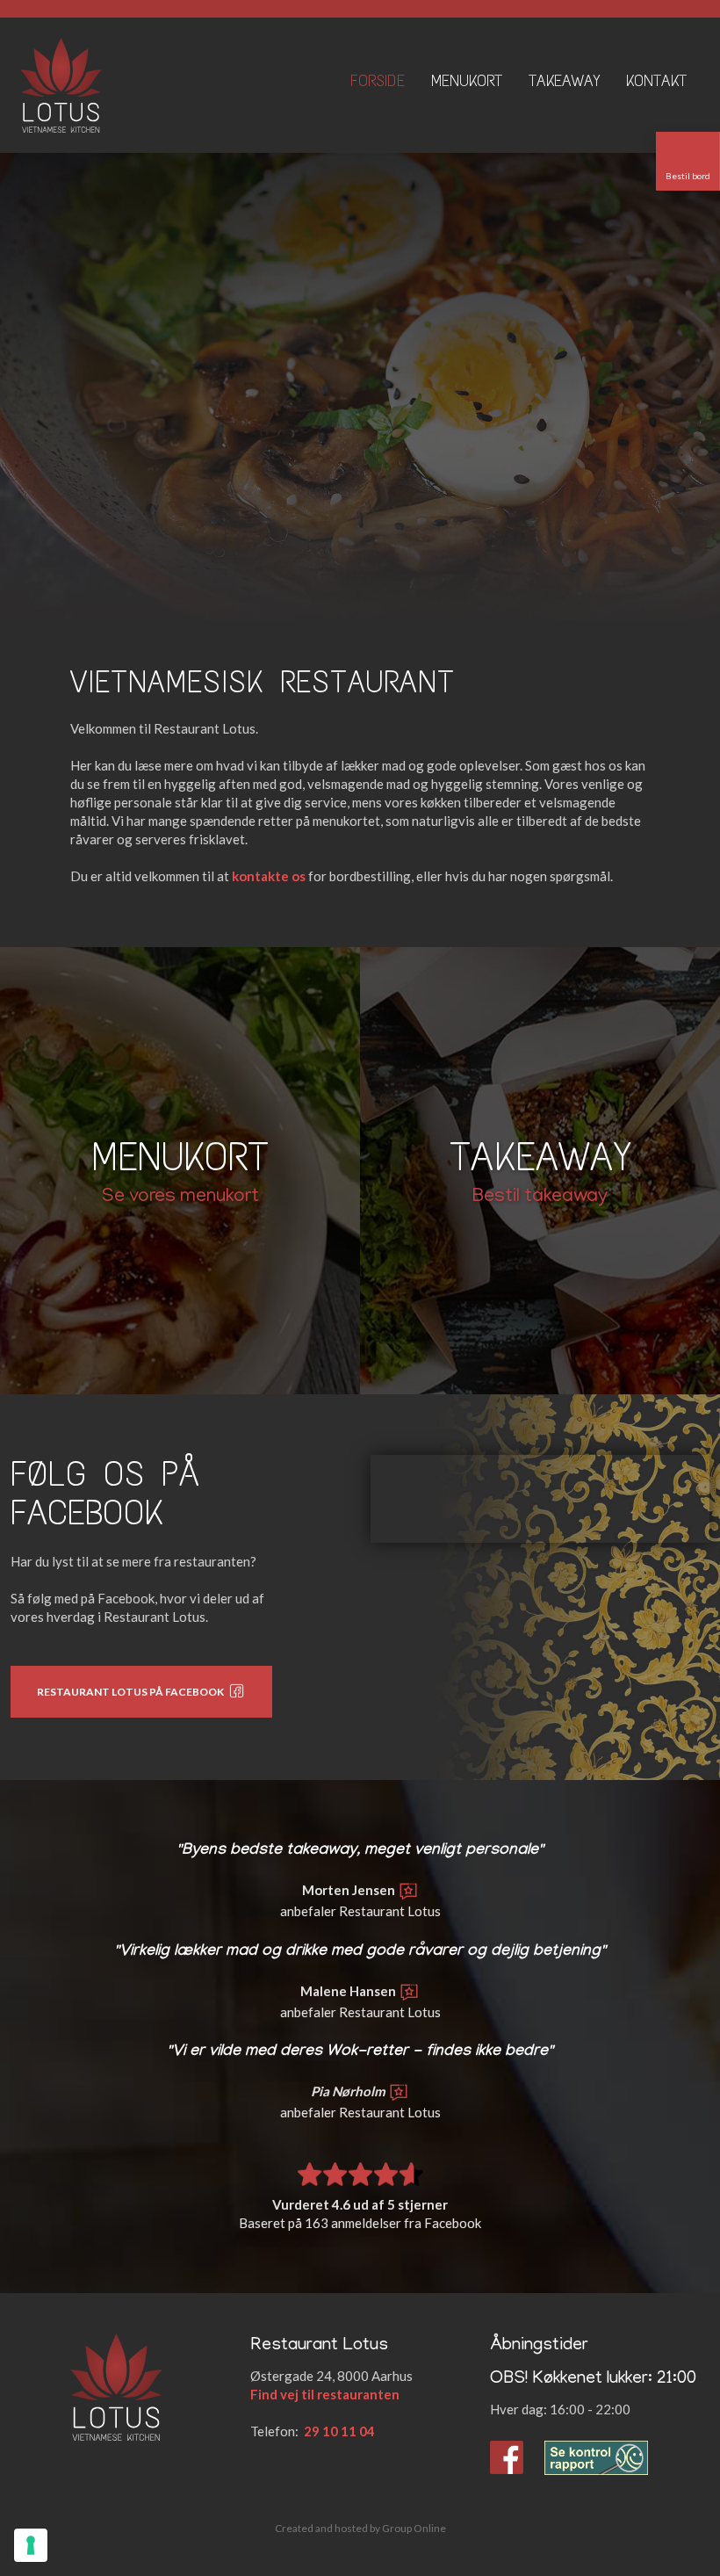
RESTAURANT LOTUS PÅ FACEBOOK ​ (132, 1692)
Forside (378, 81)
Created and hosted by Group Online (360, 2528)
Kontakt (656, 81)
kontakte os (269, 876)
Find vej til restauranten (325, 2394)
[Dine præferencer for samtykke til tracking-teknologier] (31, 2545)
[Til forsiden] (61, 85)
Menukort (467, 81)
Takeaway (564, 81)
